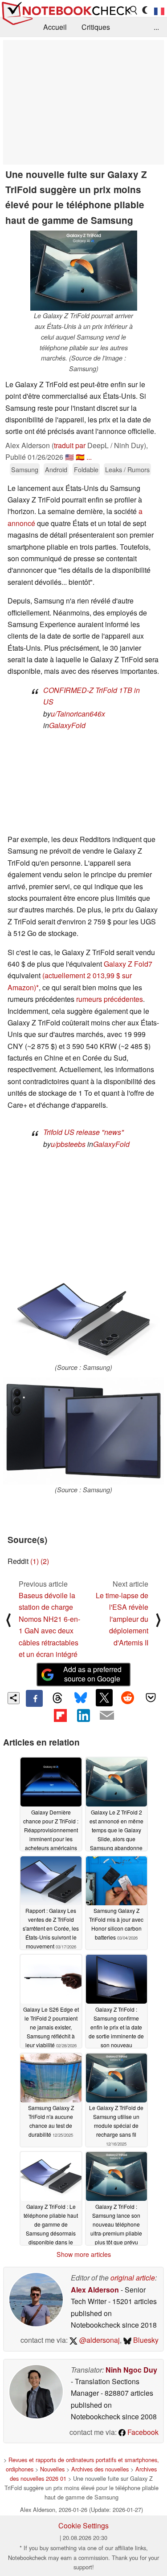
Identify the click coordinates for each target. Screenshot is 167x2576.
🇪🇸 (80, 457)
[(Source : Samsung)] (83, 1319)
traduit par (70, 445)
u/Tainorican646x (78, 714)
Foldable (86, 469)
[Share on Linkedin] (83, 1715)
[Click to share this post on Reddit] (127, 1697)
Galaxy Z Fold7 (128, 964)
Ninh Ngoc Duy (131, 2370)
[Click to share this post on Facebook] (34, 1698)
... (156, 27)
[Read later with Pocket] (151, 1697)
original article (133, 2278)
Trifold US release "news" (83, 1132)
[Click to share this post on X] (104, 1697)
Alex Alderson (95, 2290)
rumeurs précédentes (110, 999)
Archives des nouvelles (100, 2469)
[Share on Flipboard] (60, 1715)
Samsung (25, 469)
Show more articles (84, 2254)
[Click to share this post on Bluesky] (81, 1698)
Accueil (55, 27)
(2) (45, 1561)
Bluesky (145, 2340)
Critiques (96, 27)
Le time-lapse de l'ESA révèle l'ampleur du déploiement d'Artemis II (122, 1619)
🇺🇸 (69, 457)
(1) (35, 1561)
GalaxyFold (67, 725)
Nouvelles (52, 2469)
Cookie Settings (83, 2525)
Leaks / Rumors (127, 469)
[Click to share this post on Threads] (57, 1698)
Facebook (142, 2432)
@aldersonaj (99, 2340)
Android (56, 469)
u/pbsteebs (68, 1144)
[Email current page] (107, 1716)
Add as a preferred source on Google (92, 1674)
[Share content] (14, 1698)
